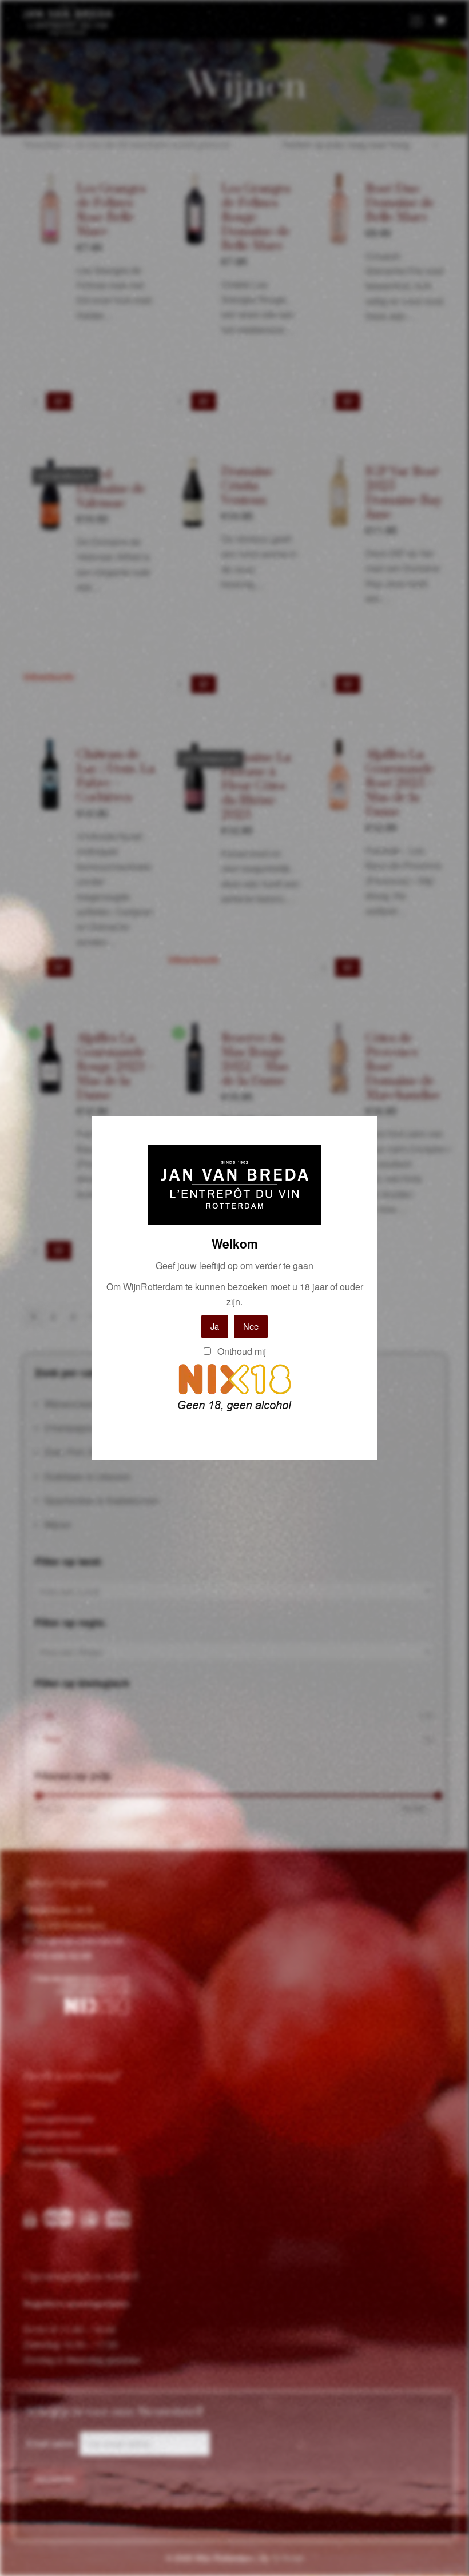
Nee (251, 1326)
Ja (215, 1326)
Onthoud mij (241, 1351)
